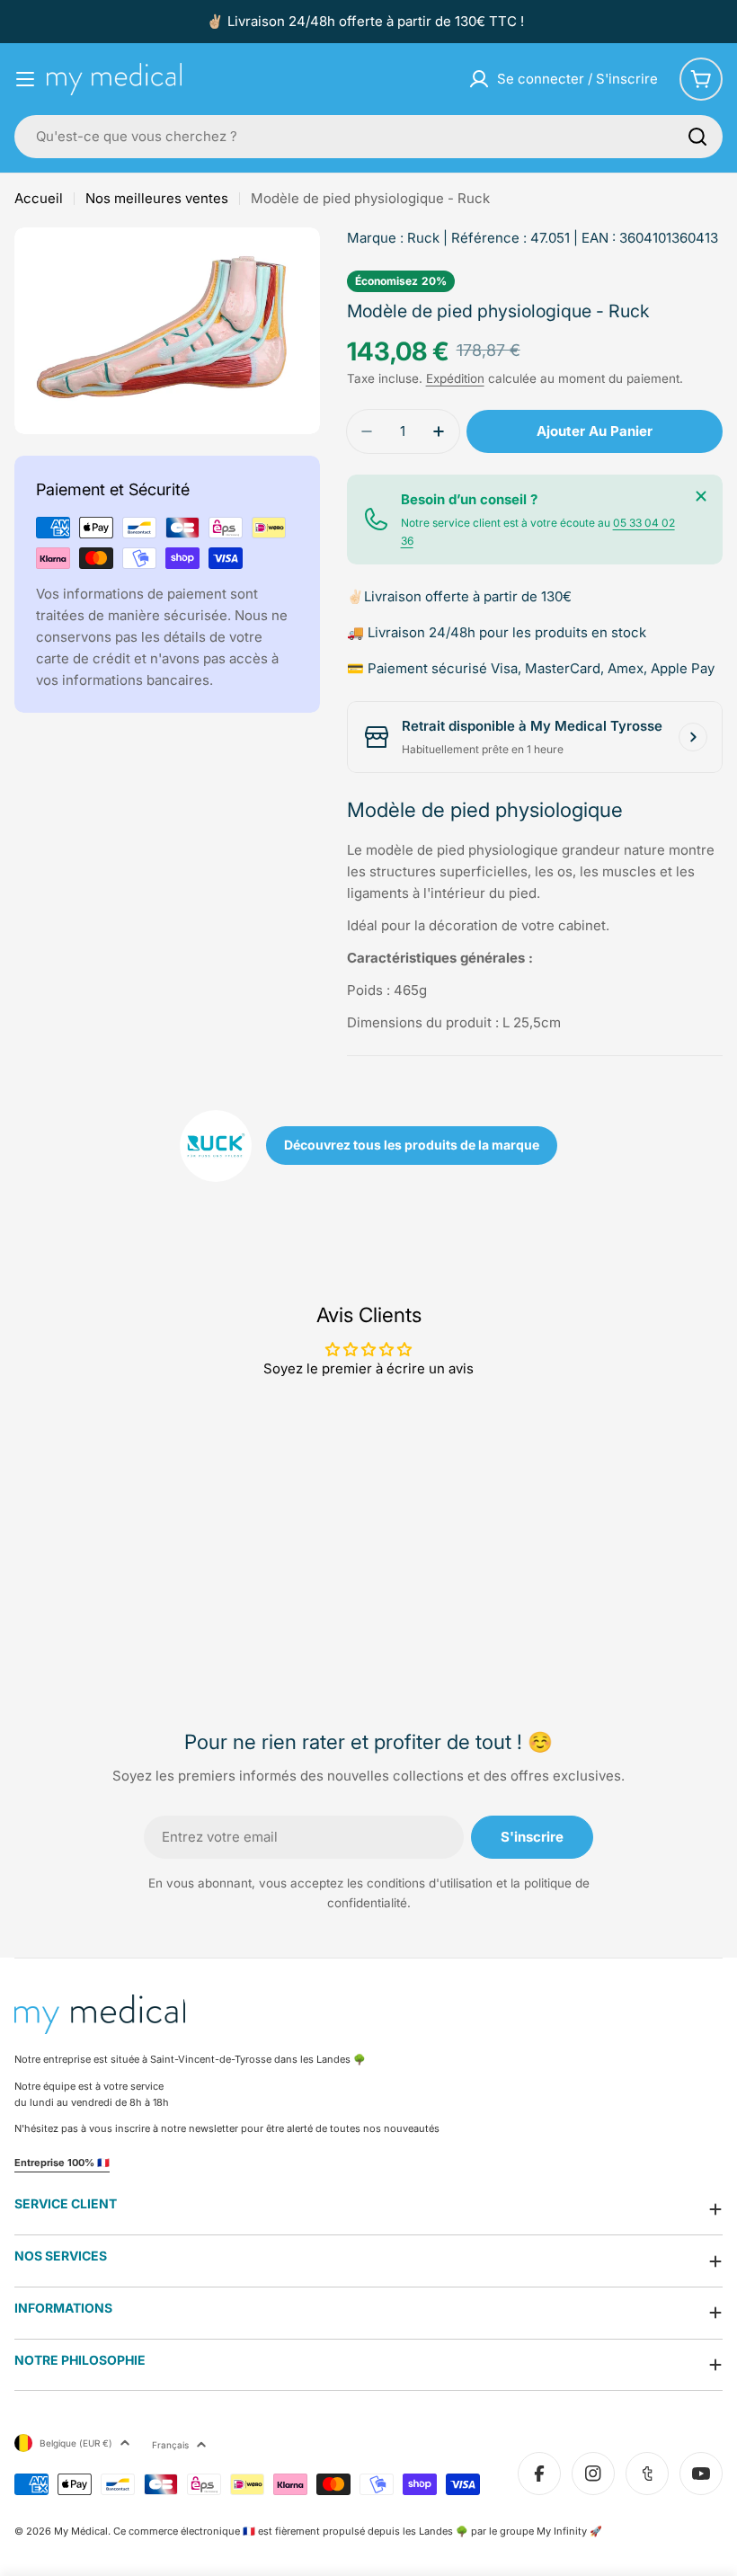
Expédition (455, 378)
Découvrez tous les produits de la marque (412, 1145)
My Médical (81, 2531)
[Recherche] (697, 137)
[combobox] (368, 137)
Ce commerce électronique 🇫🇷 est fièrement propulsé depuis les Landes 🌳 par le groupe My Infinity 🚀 (358, 2531)
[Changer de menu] (25, 79)
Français (170, 2445)
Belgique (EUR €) (76, 2443)
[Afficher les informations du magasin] (693, 737)
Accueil (39, 198)
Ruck (423, 238)
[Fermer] (701, 496)
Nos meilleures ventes (157, 198)
